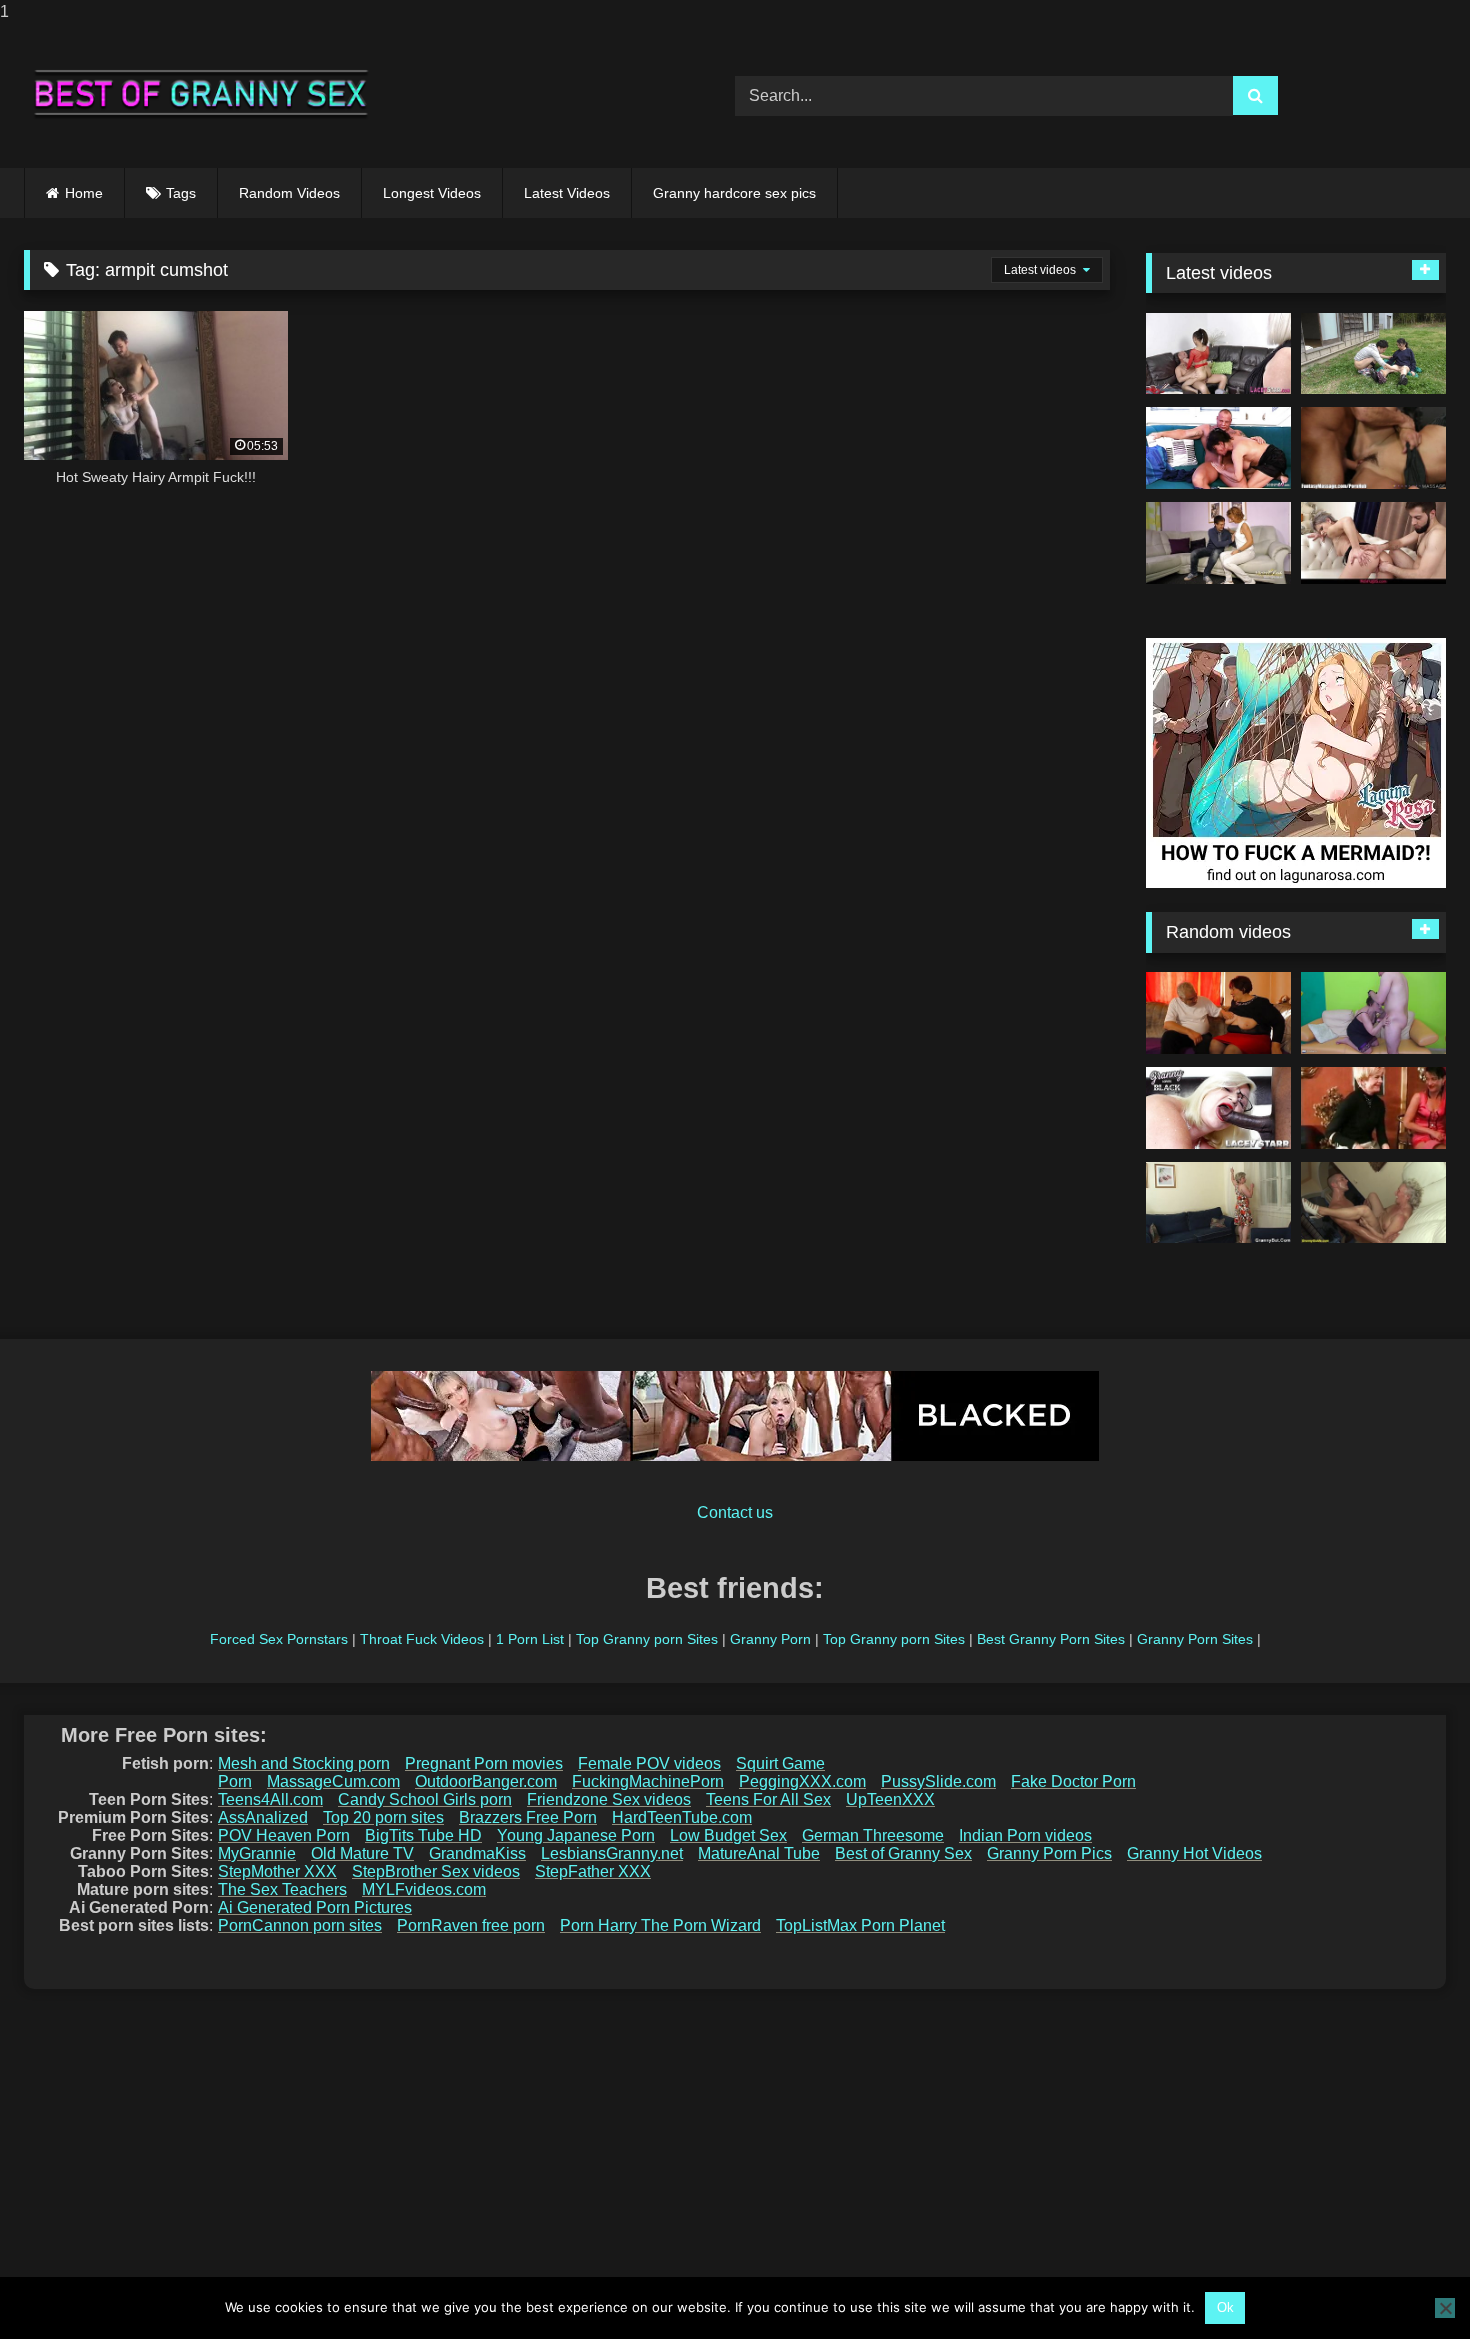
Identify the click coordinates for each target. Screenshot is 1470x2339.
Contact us (735, 1512)
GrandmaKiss (477, 1853)
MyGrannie (257, 1853)
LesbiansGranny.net (612, 1853)
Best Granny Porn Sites (1051, 1639)
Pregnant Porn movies (484, 1763)
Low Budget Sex (728, 1835)
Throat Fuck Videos (422, 1639)
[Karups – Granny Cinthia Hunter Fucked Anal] (1373, 543)
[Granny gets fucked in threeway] (1218, 354)
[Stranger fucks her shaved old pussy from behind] (1218, 1203)
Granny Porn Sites (1195, 1639)
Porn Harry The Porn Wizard (660, 1925)
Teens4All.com (270, 1799)
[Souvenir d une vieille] (1373, 1108)
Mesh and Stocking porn (304, 1763)
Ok (1225, 2307)
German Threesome (873, 1835)
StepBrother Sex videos (436, 1871)
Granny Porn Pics (1049, 1853)
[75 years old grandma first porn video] (1373, 1203)
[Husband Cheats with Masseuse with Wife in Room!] (1373, 448)
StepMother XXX (277, 1871)
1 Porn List (530, 1639)
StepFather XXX (593, 1871)
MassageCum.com (333, 1781)
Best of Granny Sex (903, 1853)
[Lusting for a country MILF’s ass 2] (1373, 354)
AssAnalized (263, 1817)
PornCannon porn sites (300, 1925)
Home (84, 193)
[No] (1445, 2308)
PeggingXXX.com (802, 1781)
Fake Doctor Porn (1073, 1781)
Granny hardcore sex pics (734, 193)
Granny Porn (770, 1639)
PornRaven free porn (471, 1925)
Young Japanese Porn (576, 1835)
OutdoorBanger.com (486, 1781)
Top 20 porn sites (383, 1817)
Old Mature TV (362, 1853)
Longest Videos (432, 193)
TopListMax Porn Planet (860, 1925)
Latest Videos (567, 193)
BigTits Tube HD (423, 1835)
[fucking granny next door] (1218, 543)
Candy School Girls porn (425, 1799)
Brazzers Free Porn (528, 1817)
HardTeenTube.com (682, 1817)
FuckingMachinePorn (648, 1781)
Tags (181, 193)
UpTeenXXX (890, 1799)
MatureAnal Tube (759, 1853)
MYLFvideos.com (424, 1889)
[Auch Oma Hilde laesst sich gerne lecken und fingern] (1218, 1013)
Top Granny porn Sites (647, 1639)
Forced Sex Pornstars (279, 1639)
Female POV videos (649, 1763)
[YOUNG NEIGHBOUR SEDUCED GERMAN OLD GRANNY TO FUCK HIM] (1218, 448)
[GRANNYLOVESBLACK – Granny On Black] (1218, 1108)
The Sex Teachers (282, 1889)
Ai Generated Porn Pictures (315, 1907)
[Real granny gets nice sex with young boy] (1373, 1013)
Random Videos (289, 193)
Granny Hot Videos (1194, 1853)
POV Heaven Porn (284, 1835)
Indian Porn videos (1025, 1835)
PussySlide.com (938, 1781)
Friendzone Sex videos (609, 1799)
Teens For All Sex (768, 1799)
